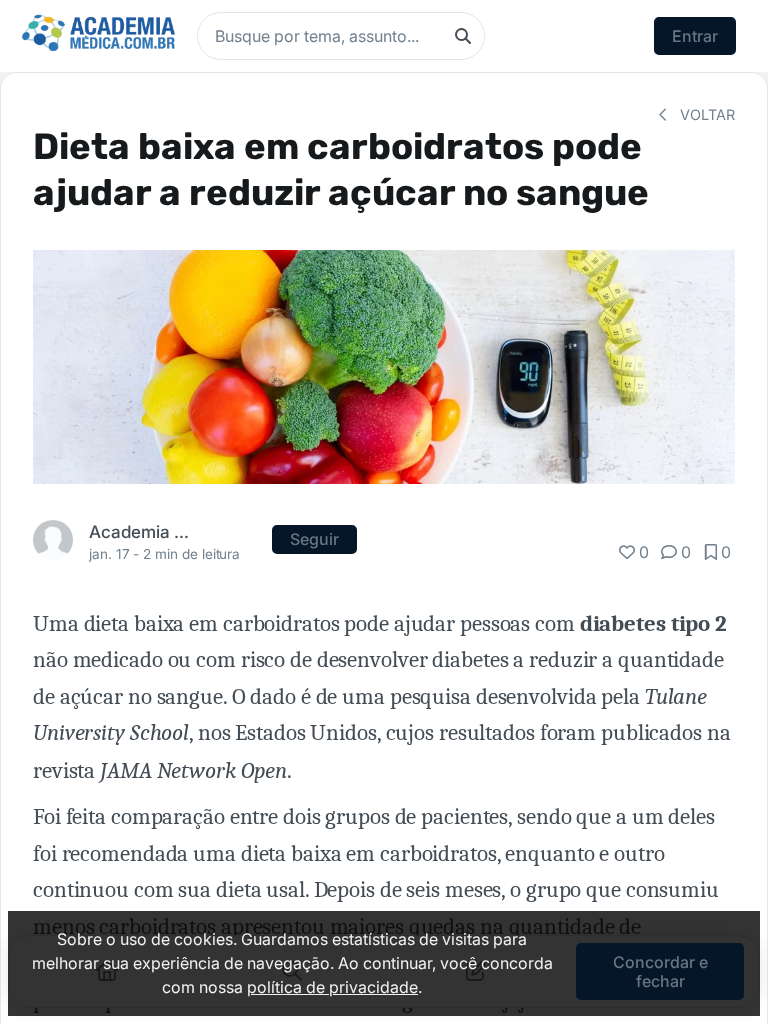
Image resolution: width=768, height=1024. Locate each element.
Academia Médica (142, 531)
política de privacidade (332, 987)
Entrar (695, 36)
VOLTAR (705, 114)
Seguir (314, 539)
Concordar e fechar (660, 971)
